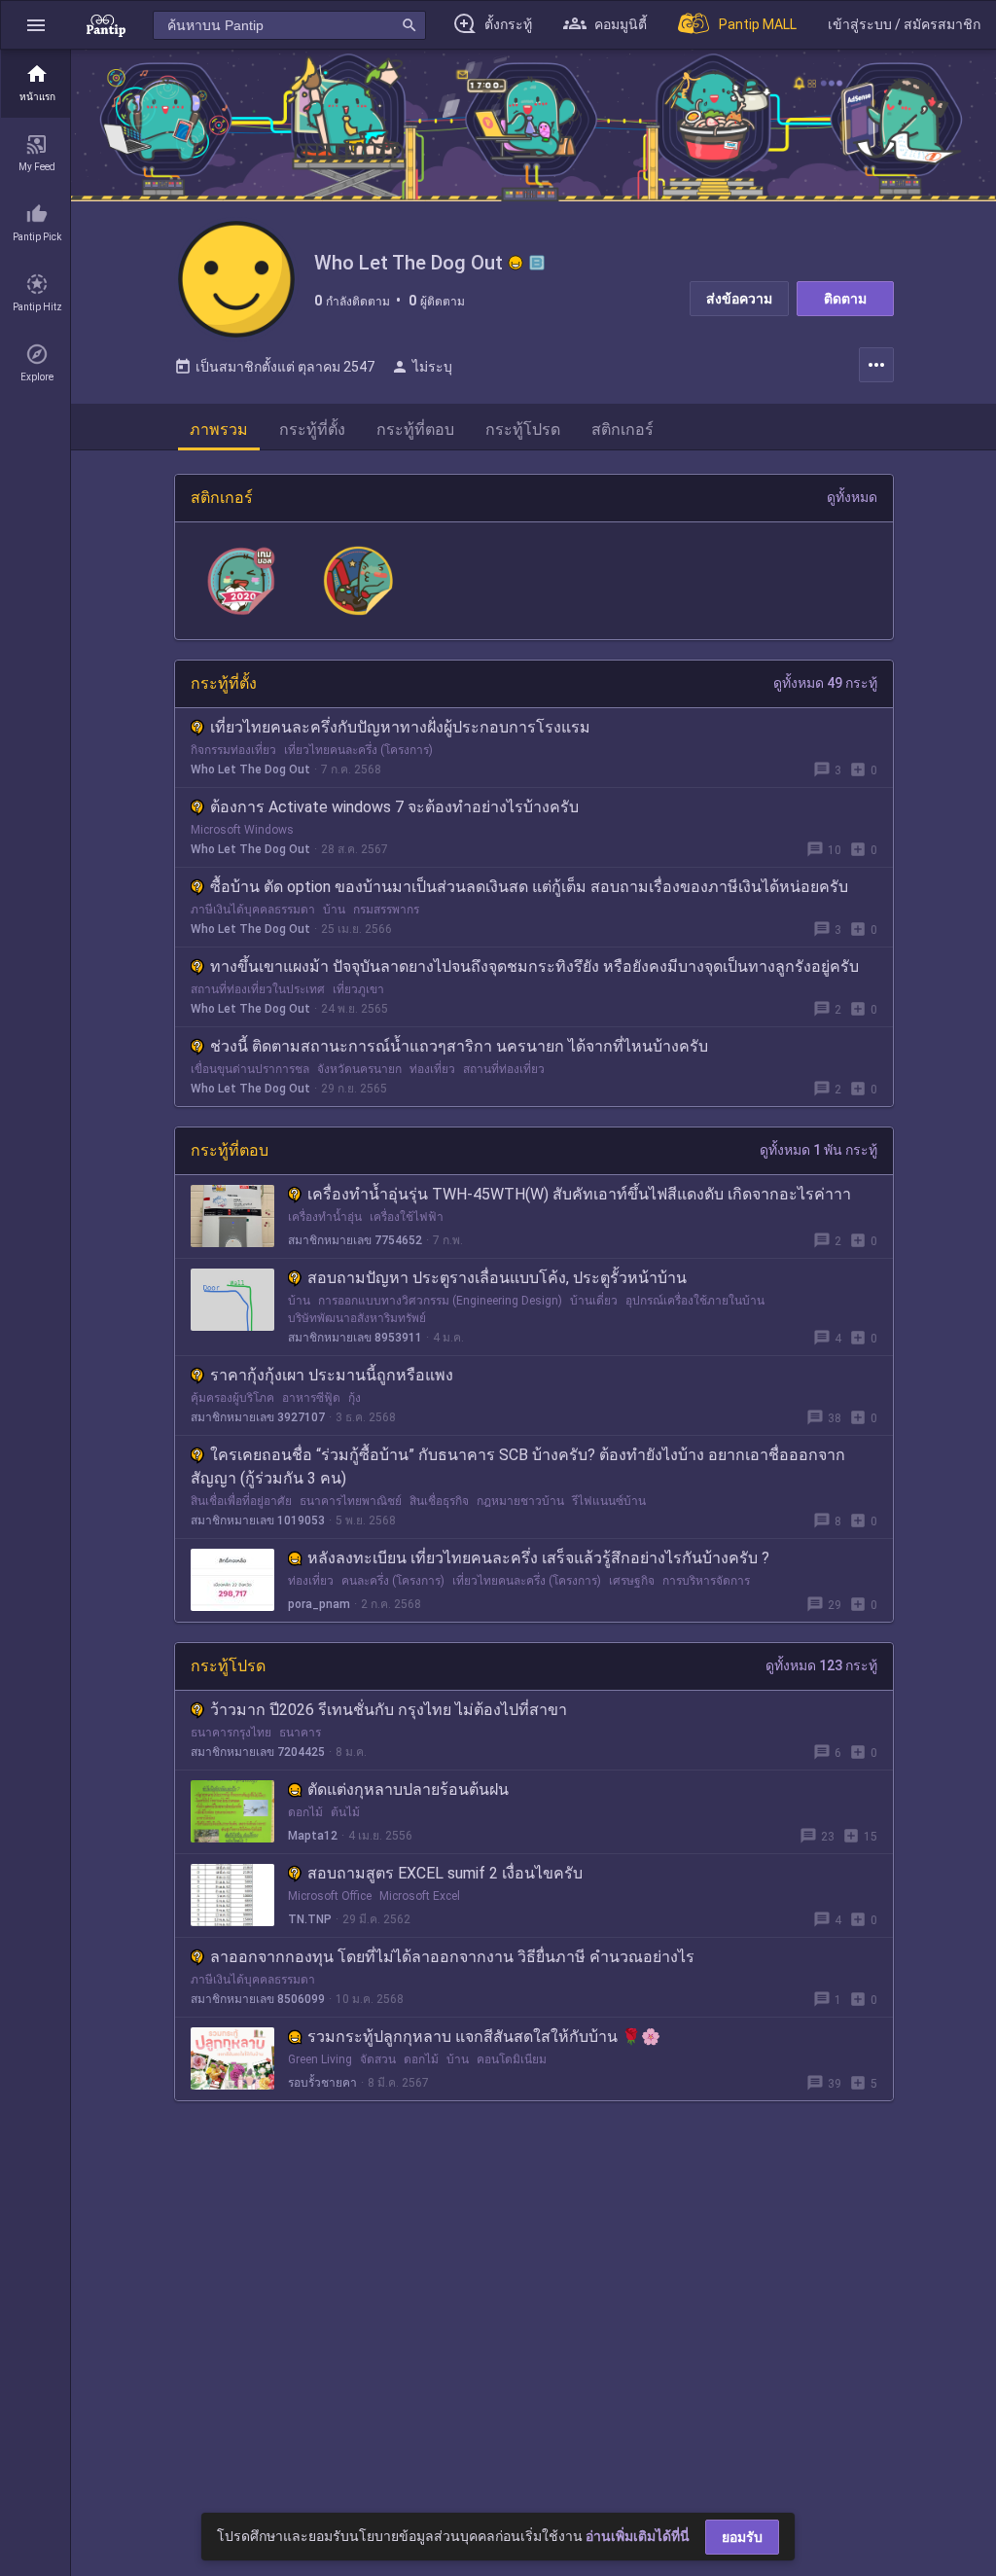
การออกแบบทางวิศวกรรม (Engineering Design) (440, 1301)
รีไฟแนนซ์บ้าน (609, 1501)
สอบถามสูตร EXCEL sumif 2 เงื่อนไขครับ (445, 1873)
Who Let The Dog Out (250, 769)
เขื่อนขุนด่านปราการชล (250, 1069)
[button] (36, 25)
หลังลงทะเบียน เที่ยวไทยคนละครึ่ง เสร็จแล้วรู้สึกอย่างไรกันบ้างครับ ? (538, 1558)
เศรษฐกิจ (632, 1581)
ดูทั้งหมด (852, 497)
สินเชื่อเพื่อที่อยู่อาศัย (241, 1501)
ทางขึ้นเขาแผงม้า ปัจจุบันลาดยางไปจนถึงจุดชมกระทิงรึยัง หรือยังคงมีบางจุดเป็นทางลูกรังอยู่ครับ (534, 966)
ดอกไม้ (305, 1812)
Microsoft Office (330, 1896)
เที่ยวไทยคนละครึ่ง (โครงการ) (358, 750)
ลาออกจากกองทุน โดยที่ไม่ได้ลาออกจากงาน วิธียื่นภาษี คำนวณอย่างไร (452, 1957)
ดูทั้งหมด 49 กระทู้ (825, 683)
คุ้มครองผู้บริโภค (232, 1398)
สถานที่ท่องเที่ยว (504, 1069)
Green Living (320, 2059)
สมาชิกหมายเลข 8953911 (355, 1338)
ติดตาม (845, 299)
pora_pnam (319, 1604)
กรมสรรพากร (386, 910)
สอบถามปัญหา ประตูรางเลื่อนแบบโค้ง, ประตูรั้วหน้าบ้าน (497, 1278)
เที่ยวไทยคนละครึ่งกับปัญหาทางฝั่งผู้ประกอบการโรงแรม (400, 727)
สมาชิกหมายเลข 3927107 (258, 1417)
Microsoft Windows (242, 830)
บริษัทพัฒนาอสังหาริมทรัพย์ (357, 1318)
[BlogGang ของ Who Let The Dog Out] (537, 263)
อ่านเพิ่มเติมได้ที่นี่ (638, 2536)
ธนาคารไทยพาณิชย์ (351, 1501)
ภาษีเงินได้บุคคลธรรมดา (253, 910)
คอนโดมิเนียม (512, 2059)
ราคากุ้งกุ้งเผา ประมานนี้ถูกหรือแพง (332, 1375)
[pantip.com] (106, 25)
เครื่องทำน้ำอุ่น (325, 1217)
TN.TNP (310, 1919)
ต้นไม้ (345, 1812)
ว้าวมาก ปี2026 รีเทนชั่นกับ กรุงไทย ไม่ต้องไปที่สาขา (389, 1710)
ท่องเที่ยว (432, 1069)
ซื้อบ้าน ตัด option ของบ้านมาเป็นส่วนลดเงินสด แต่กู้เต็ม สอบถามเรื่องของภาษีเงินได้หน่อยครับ (529, 887)
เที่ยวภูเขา (358, 989)
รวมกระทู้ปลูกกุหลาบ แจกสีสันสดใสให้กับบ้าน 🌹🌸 (484, 2037)
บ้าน (334, 910)
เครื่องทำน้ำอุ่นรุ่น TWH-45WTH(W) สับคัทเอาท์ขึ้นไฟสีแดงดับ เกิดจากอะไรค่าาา (579, 1194)
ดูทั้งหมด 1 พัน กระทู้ (818, 1150)
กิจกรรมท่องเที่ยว (233, 750)
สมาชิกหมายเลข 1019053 (258, 1521)
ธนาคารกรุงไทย (231, 1733)
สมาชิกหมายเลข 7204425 (258, 1752)
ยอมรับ (742, 2537)
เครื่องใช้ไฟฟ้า (407, 1217)
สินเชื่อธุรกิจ (439, 1501)
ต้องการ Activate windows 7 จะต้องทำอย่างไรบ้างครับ (394, 807)
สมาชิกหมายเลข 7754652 (355, 1240)
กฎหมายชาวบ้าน (520, 1501)
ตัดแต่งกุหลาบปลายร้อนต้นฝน (408, 1789)
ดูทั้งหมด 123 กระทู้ (821, 1665)
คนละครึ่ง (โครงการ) (393, 1581)
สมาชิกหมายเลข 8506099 (258, 1999)
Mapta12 (313, 1836)
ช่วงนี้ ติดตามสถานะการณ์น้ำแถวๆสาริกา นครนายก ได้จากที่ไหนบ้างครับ (459, 1046)
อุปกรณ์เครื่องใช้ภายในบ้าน (695, 1301)
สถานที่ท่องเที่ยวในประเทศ (258, 989)
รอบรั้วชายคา (322, 2083)
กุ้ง (355, 1398)
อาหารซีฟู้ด (311, 1398)
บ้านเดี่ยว (594, 1301)
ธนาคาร (300, 1733)
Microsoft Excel (420, 1896)
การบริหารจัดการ (706, 1581)
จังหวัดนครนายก (359, 1069)
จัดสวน (378, 2059)
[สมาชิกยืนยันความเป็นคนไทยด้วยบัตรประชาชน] (516, 263)
